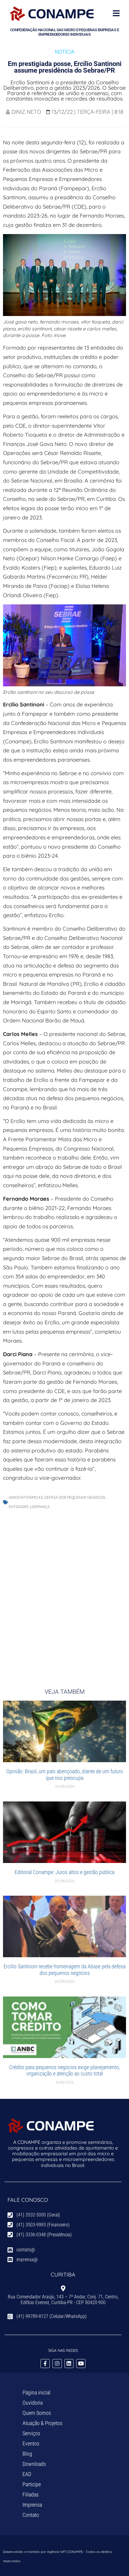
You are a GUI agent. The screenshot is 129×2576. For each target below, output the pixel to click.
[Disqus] (64, 1593)
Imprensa (32, 2505)
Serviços (31, 2433)
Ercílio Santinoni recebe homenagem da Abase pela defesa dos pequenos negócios (64, 1970)
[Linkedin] (69, 2364)
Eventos (31, 2444)
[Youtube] (81, 2364)
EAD (27, 2474)
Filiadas (31, 2495)
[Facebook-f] (45, 2364)
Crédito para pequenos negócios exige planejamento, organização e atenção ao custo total (64, 2070)
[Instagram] (57, 2364)
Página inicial (36, 2392)
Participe (32, 2484)
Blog (27, 2454)
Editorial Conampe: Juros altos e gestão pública (64, 1872)
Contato (31, 2515)
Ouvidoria (33, 2403)
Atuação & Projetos (42, 2423)
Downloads (34, 2464)
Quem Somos (37, 2413)
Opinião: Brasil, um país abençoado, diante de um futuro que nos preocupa (65, 1775)
